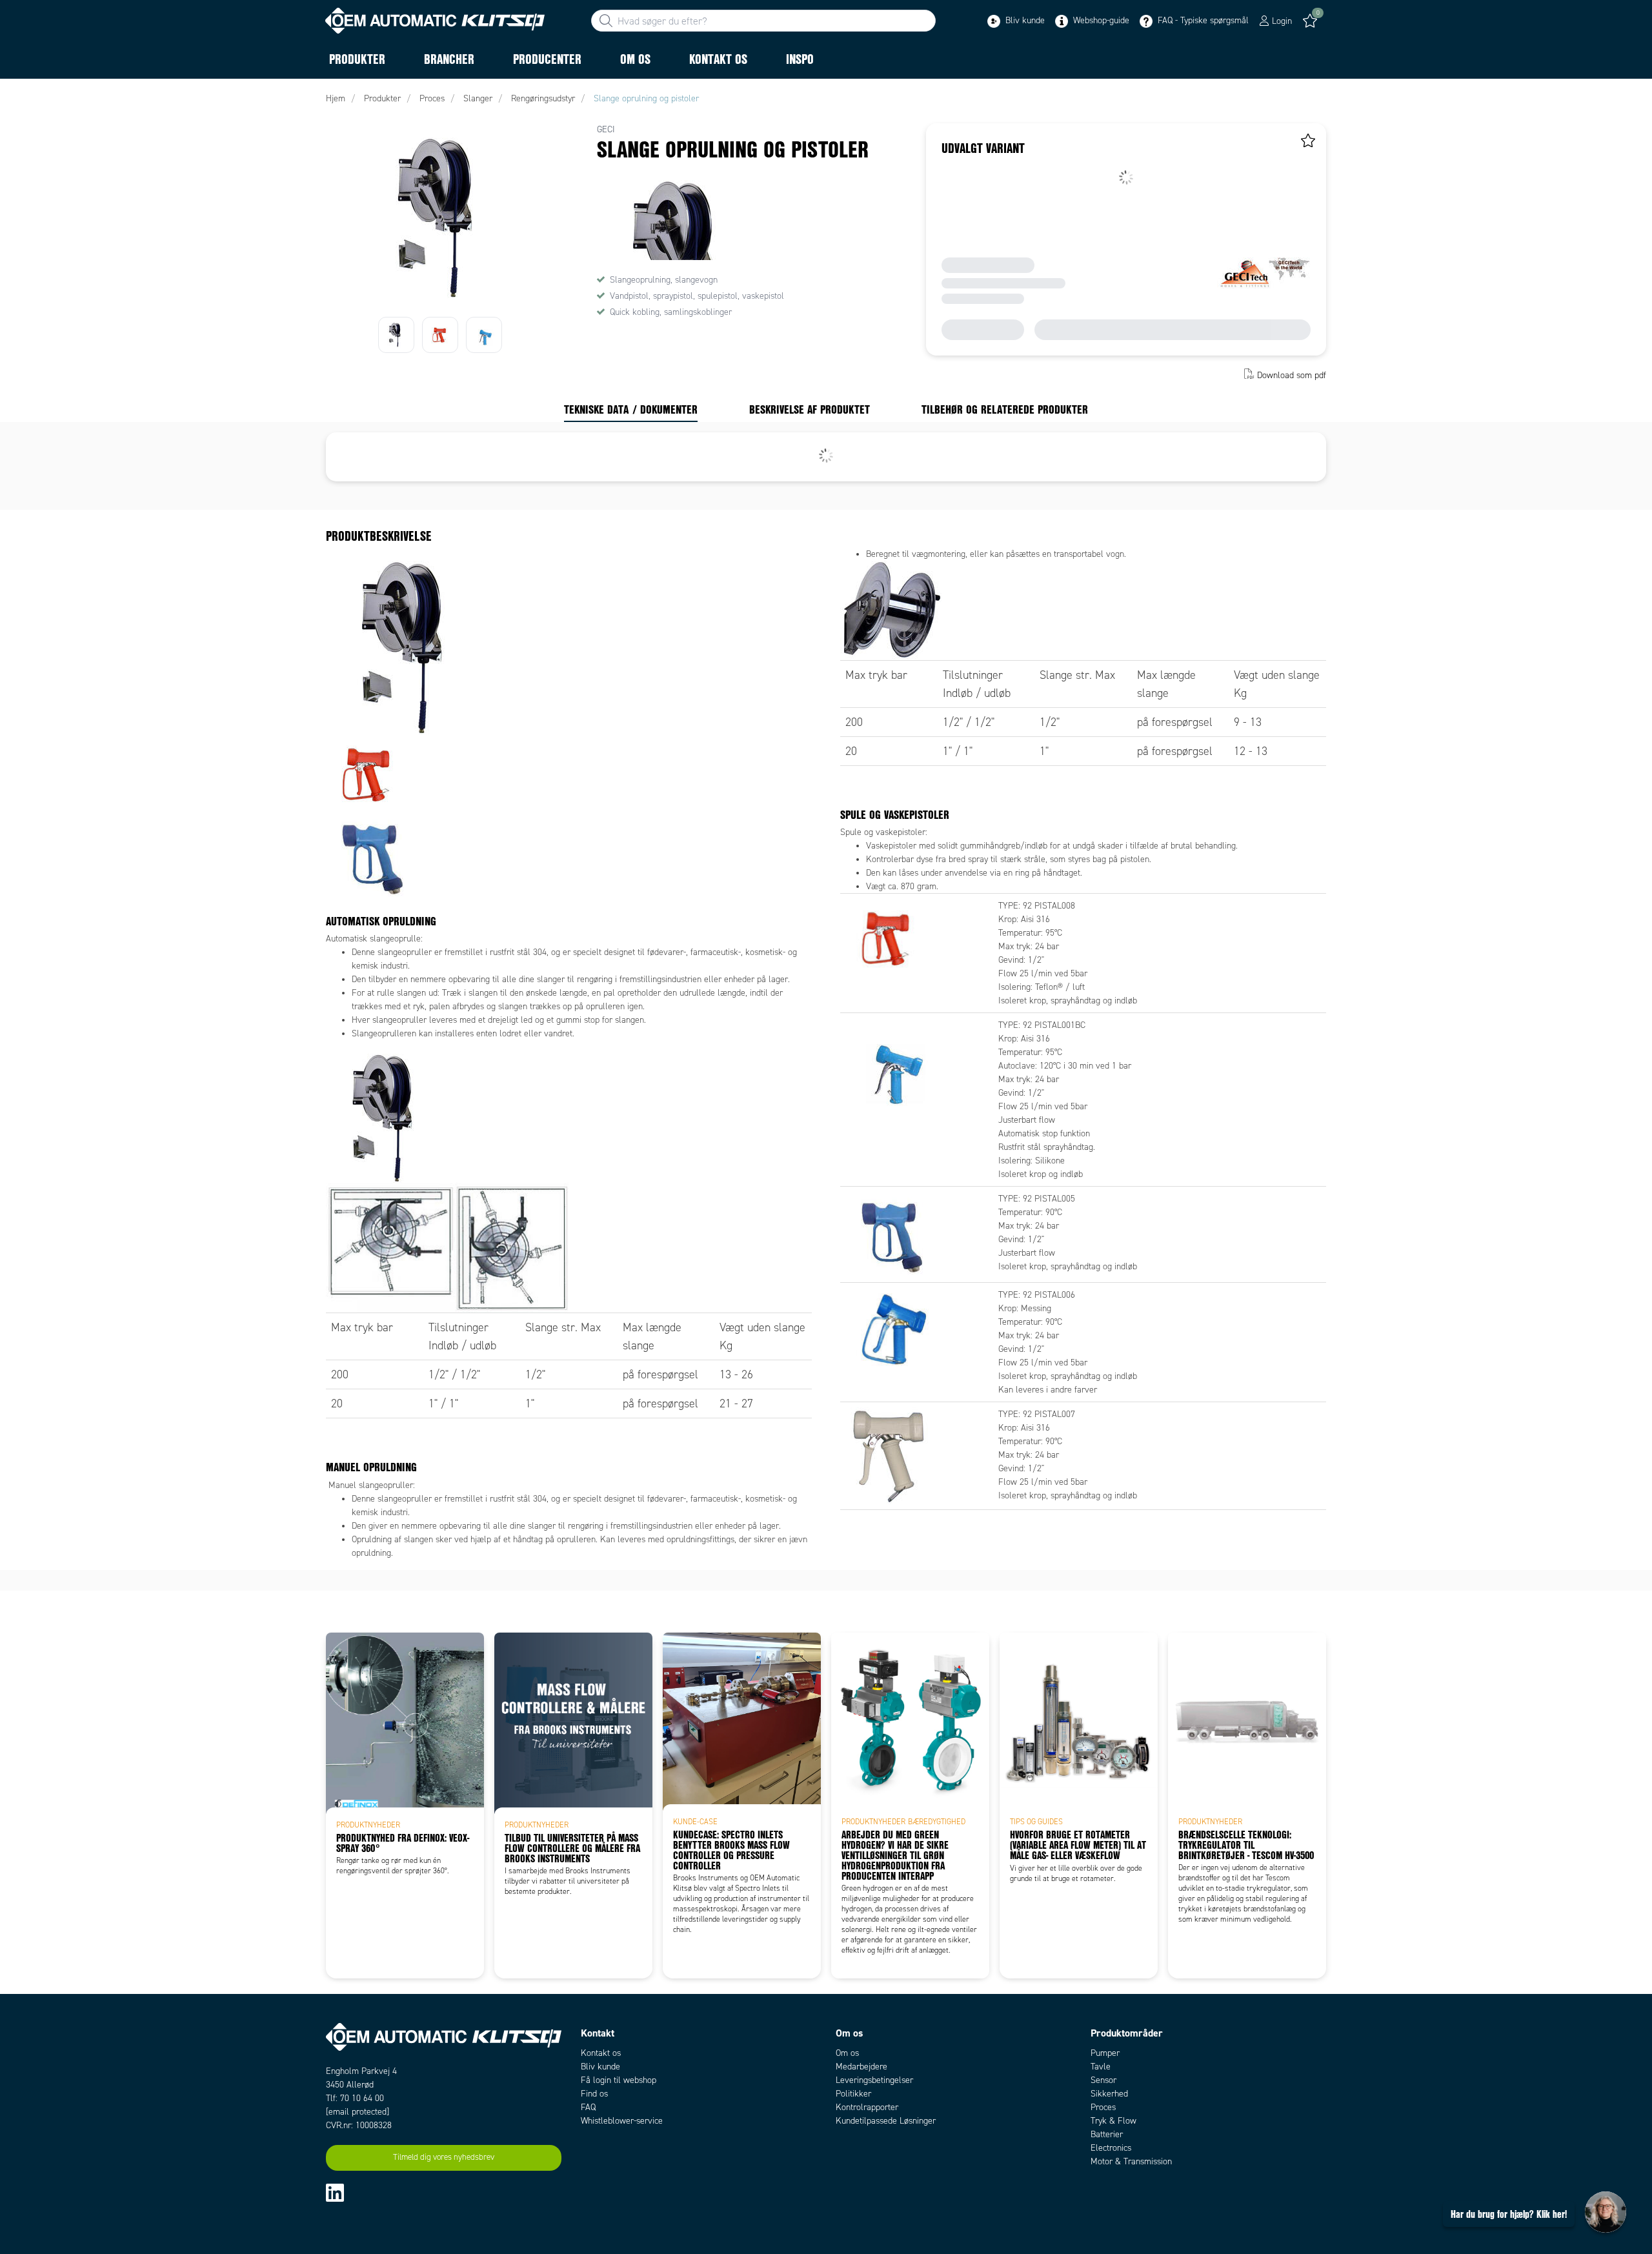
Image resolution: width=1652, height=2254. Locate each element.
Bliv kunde (1024, 20)
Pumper (1105, 2053)
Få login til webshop (619, 2080)
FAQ (588, 2107)
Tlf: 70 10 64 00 (355, 2098)
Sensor (1103, 2080)
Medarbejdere (861, 2067)
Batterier (1107, 2134)
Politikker (853, 2094)
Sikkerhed (1109, 2094)
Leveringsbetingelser (874, 2080)
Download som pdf (1292, 375)
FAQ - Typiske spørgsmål (1202, 20)
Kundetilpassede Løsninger (886, 2121)
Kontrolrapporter (867, 2107)
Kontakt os (601, 2053)
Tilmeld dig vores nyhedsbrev (444, 2157)
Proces (1103, 2107)
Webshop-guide (1100, 20)
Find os (594, 2094)
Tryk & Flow (1113, 2121)
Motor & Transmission (1131, 2161)
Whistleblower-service (622, 2121)
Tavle (1101, 2067)
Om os (847, 2053)
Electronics (1111, 2148)
